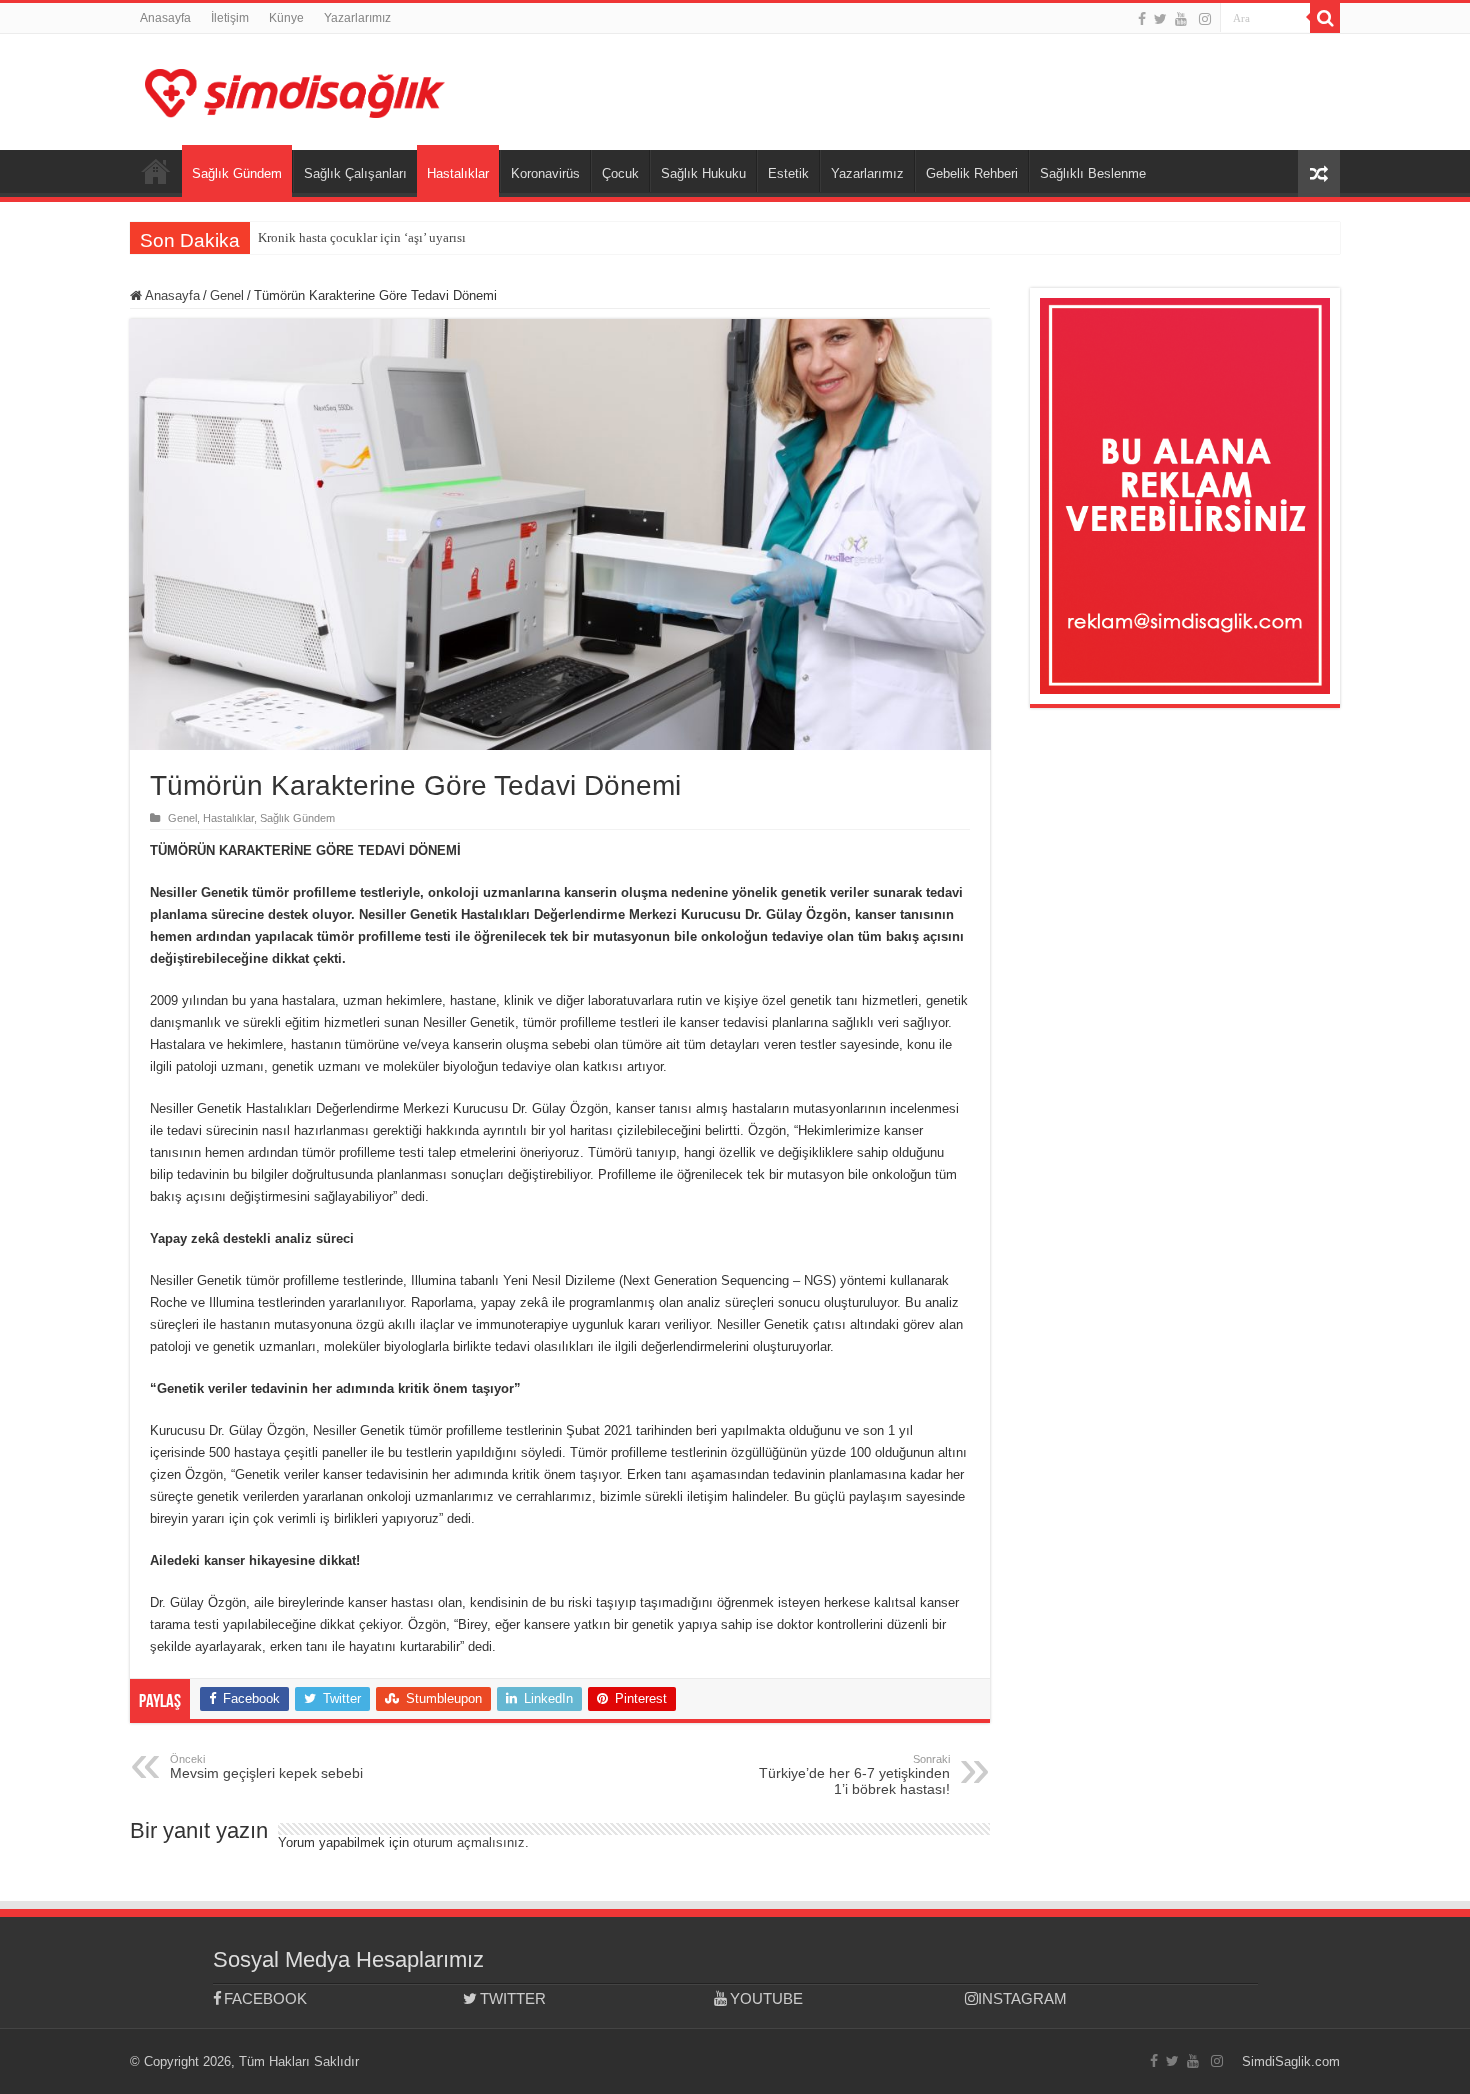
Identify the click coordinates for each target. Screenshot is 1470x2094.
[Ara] (1325, 18)
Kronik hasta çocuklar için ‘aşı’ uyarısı (362, 237)
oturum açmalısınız (469, 1842)
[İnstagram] (1205, 19)
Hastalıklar (458, 173)
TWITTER (513, 1998)
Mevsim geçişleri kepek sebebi (266, 1767)
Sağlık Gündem (237, 173)
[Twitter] (1160, 19)
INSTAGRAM (1022, 1998)
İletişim (230, 18)
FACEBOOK (265, 1998)
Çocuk (620, 173)
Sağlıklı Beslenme (1093, 173)
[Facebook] (1142, 19)
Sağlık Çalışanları (355, 173)
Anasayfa (165, 18)
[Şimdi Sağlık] (295, 90)
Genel (227, 295)
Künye (286, 18)
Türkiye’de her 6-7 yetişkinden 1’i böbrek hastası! (854, 1775)
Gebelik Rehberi (972, 173)
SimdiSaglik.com (1291, 2061)
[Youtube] (1181, 19)
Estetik (788, 173)
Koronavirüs (545, 173)
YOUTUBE (766, 1998)
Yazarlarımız (357, 18)
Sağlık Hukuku (703, 173)
